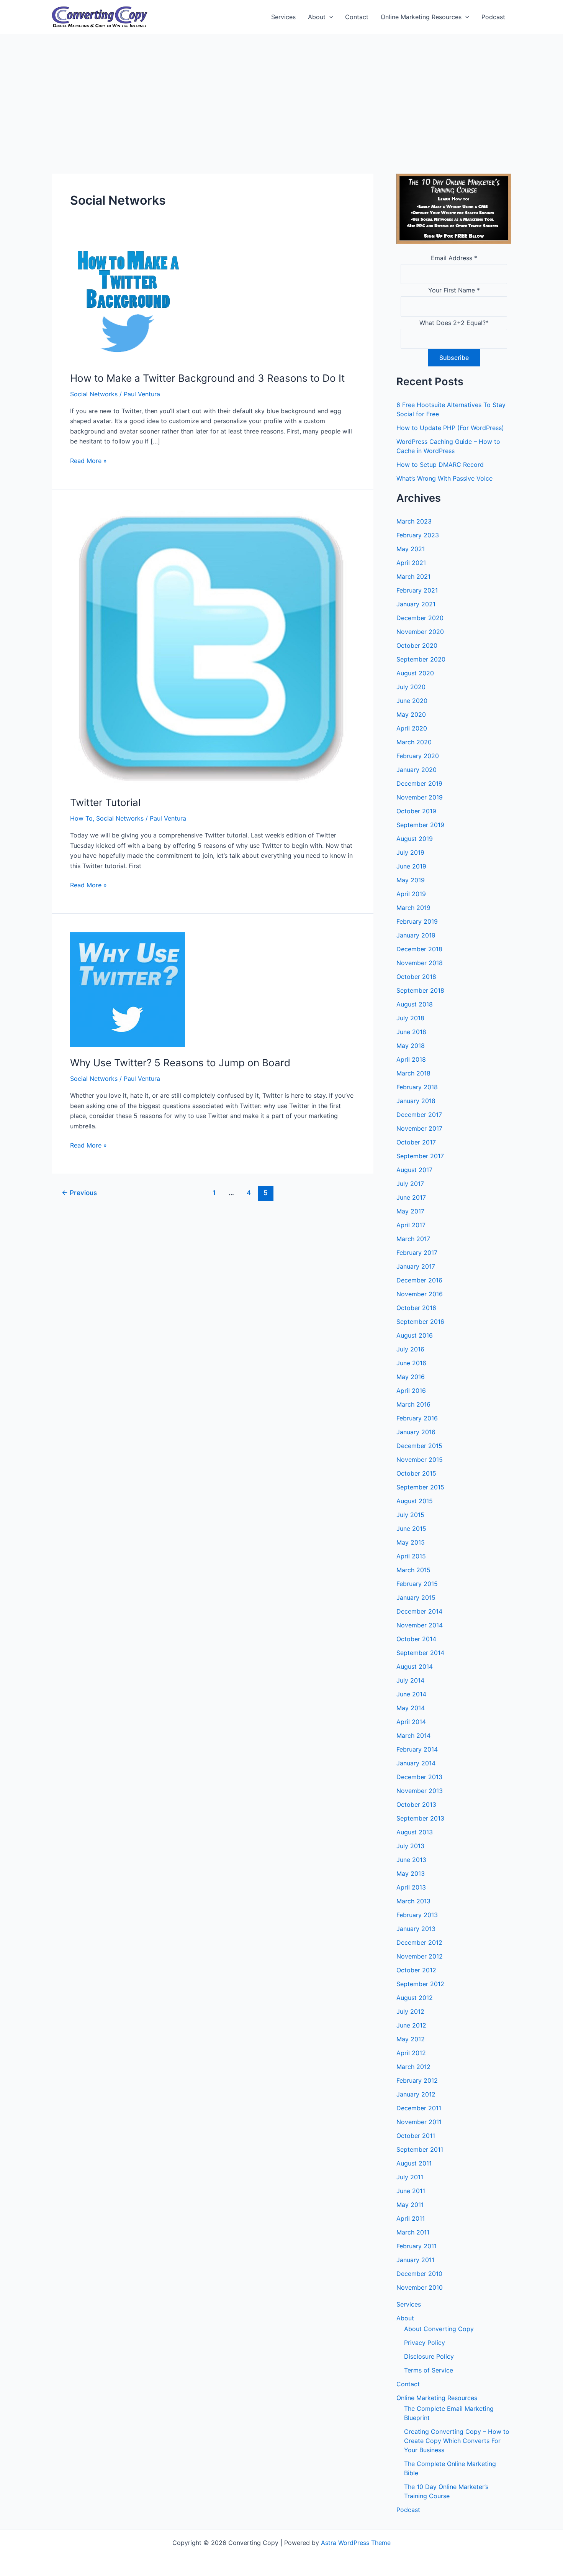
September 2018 (420, 990)
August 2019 (415, 839)
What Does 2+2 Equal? (454, 323)
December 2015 (419, 1446)
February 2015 (417, 1584)
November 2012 (420, 1956)
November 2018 (420, 963)
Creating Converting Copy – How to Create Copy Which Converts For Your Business (457, 2441)
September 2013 (420, 1818)
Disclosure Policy (429, 2356)
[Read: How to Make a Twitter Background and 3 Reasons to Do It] (128, 304)
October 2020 (417, 645)
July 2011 (410, 2177)
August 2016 (415, 1335)
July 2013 (410, 1846)
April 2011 (411, 2218)
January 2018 (416, 1101)
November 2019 (420, 797)
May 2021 (411, 549)
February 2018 (417, 1087)
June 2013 (411, 1860)
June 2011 (411, 2191)
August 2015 (415, 1501)
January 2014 (416, 1763)
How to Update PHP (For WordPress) (450, 428)
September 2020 (421, 659)
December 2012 (419, 1942)
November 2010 (420, 2287)
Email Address (454, 258)
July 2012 (410, 2011)
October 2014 (416, 1639)
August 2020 (415, 673)
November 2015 (420, 1460)
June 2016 (411, 1363)
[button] (329, 17)
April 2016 (411, 1391)
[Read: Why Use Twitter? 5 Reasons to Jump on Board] (128, 989)
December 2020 (420, 618)
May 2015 (411, 1542)
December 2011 (419, 2108)
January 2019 (416, 935)
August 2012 (415, 1998)
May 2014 (411, 1708)
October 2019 (416, 811)
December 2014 (419, 1611)
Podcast (493, 17)
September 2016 (420, 1322)
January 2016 (416, 1432)
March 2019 (413, 908)
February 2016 (417, 1418)
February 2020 (418, 756)
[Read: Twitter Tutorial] (213, 647)
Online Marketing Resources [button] (421, 17)
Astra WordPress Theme (356, 2543)
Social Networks (94, 394)
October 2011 (416, 2136)
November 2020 (420, 632)
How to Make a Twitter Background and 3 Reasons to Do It (207, 378)
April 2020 (412, 728)
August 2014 (415, 1666)
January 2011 (415, 2260)
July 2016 (410, 1349)
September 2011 (420, 2149)
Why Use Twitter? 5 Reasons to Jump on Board (180, 1063)
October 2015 (416, 1473)
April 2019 (411, 894)
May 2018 (411, 1046)
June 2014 (411, 1694)
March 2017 (413, 1239)
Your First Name (454, 290)
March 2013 (413, 1901)
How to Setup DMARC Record (440, 465)
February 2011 (417, 2246)
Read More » (88, 461)
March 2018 (413, 1073)
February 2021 (417, 590)
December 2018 (419, 949)
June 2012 (411, 2025)
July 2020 (411, 687)
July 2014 (410, 1680)
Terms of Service (429, 2370)
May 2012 (411, 2039)
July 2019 (410, 852)
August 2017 (414, 1170)
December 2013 (419, 1777)
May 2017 (410, 1211)
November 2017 (419, 1128)
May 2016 (411, 1377)
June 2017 (411, 1197)
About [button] (317, 17)
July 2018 (410, 1018)
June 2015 (411, 1529)
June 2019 (411, 866)
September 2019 (420, 825)
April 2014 (411, 1722)
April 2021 (411, 563)
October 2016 (416, 1308)
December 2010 (419, 2274)
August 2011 (414, 2163)
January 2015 (416, 1597)
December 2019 (419, 783)
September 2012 (420, 1984)
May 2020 (411, 714)
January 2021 (416, 604)
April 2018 (411, 1059)
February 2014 (417, 1749)
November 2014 (420, 1625)
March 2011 (413, 2232)
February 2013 (417, 1915)
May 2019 (411, 880)
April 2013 (411, 1887)
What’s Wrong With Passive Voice (444, 478)
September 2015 (420, 1487)
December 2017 (419, 1115)
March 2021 (413, 576)
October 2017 (416, 1142)
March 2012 (413, 2067)
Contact (357, 17)
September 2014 (420, 1653)
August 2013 (415, 1832)
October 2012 (416, 1970)
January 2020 (417, 770)
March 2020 (414, 742)
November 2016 (420, 1294)
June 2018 (411, 1032)
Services (283, 17)
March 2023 (414, 521)
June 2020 (412, 701)
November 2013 (420, 1791)
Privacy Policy (425, 2343)
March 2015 (413, 1570)
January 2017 (416, 1266)
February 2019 (417, 921)
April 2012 (411, 2053)
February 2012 (417, 2080)
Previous (79, 1193)
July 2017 (410, 1184)
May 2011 (410, 2205)
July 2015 (410, 1515)
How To (81, 818)
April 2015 (411, 1556)
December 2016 (419, 1280)
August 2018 (415, 1004)
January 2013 (416, 1929)
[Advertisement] (281, 92)
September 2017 (420, 1156)
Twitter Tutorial (105, 802)
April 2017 (411, 1225)
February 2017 (417, 1253)
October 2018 (416, 977)
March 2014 (413, 1735)
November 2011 (419, 2122)
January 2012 (416, 2094)
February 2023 (418, 535)
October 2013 (416, 1804)
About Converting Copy (439, 2329)
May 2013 (411, 1873)
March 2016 (413, 1404)
